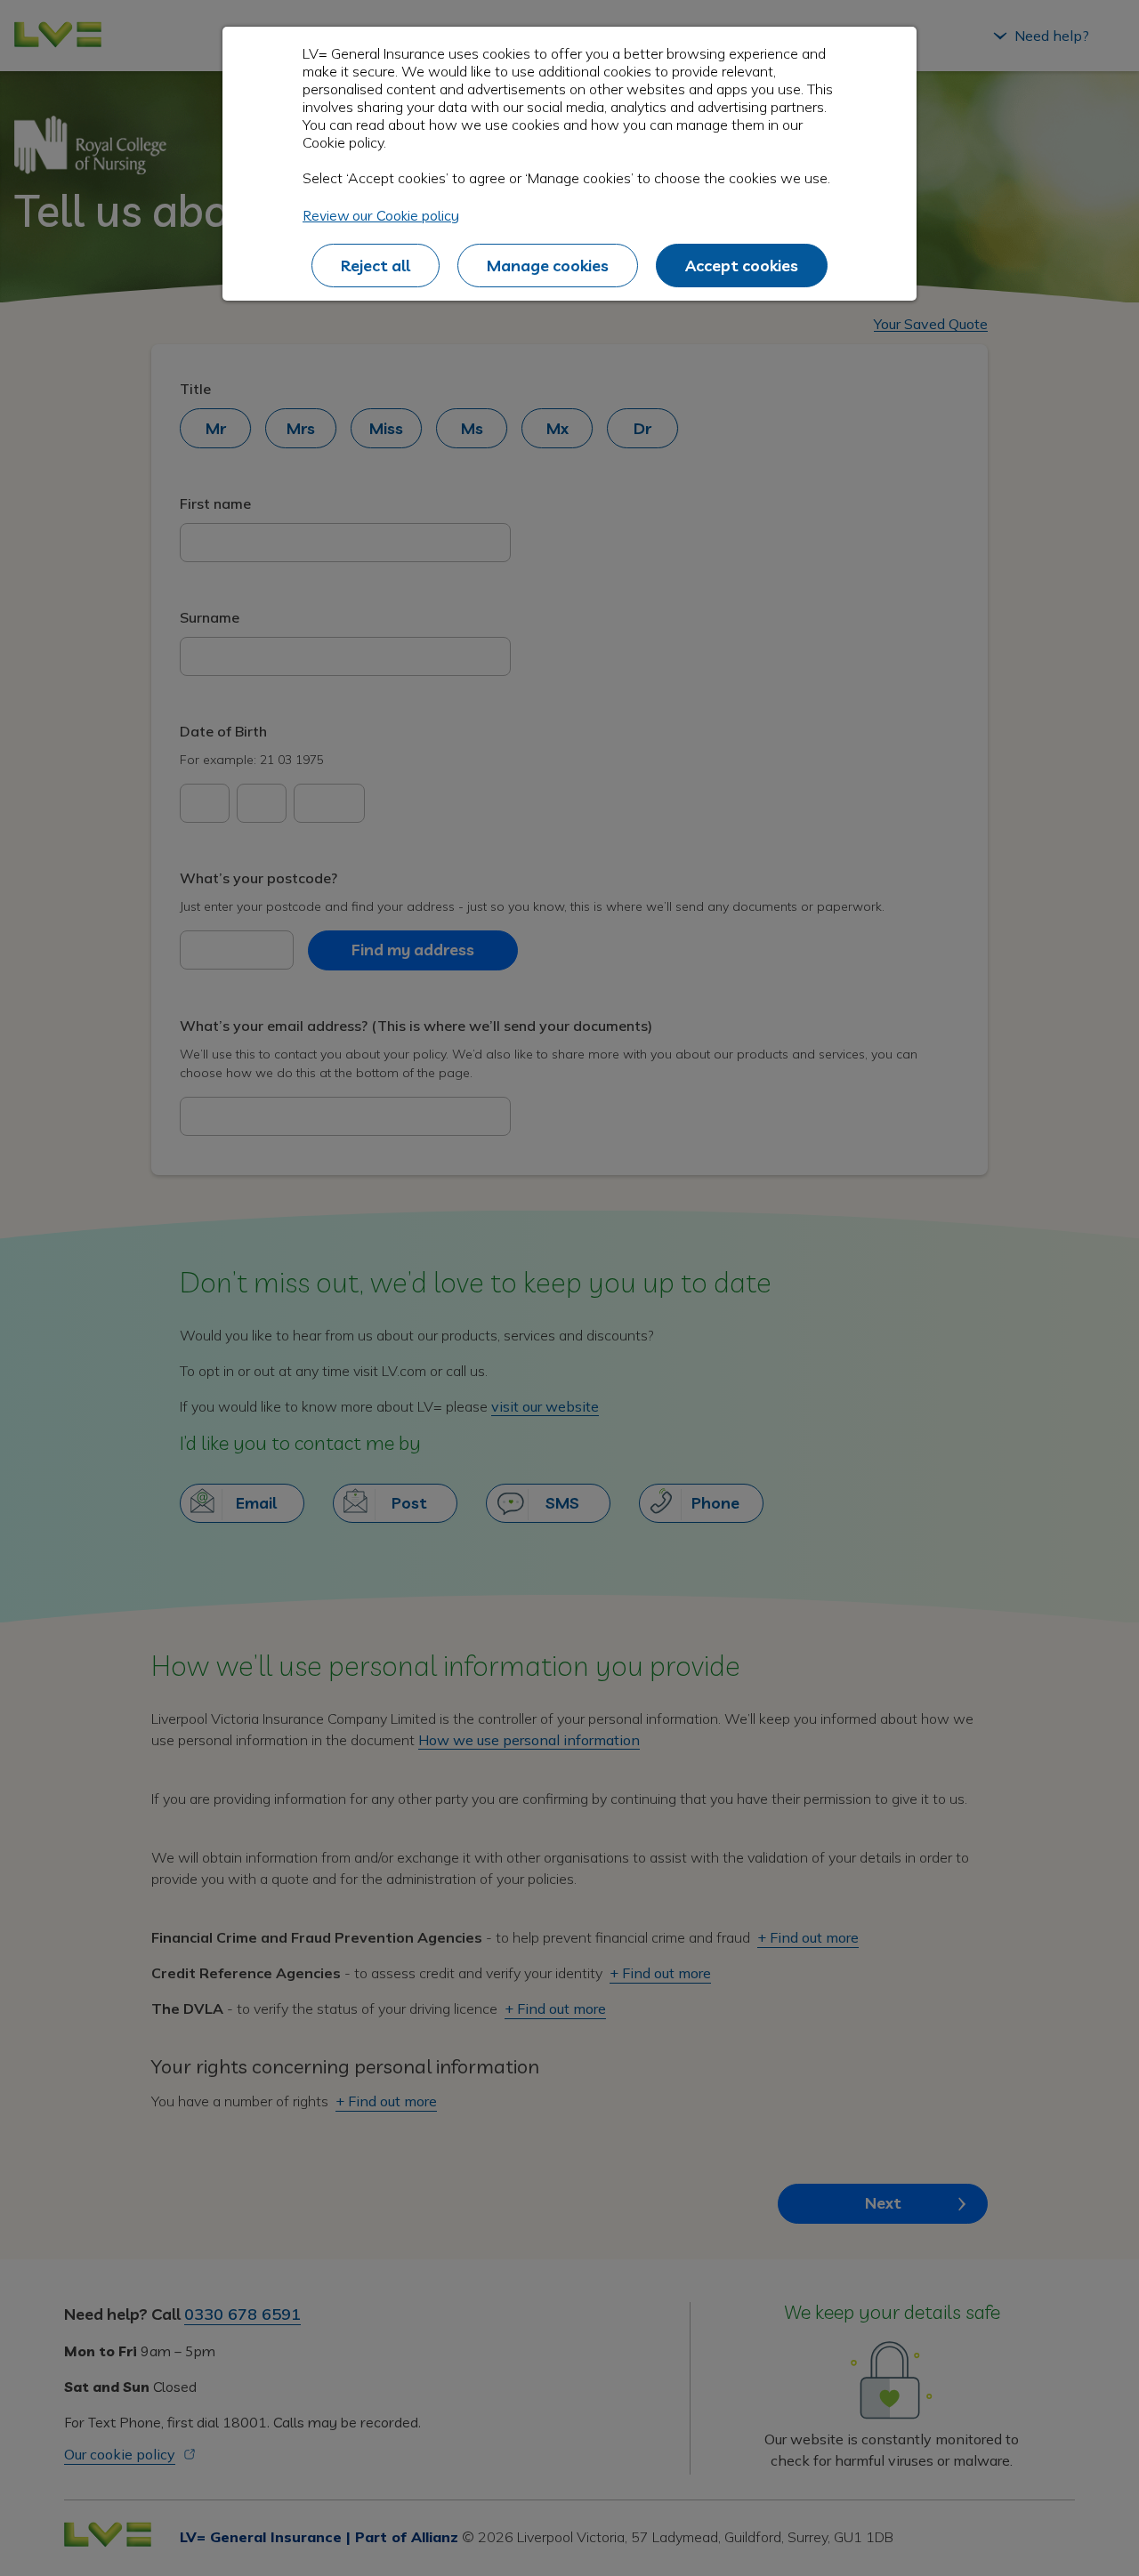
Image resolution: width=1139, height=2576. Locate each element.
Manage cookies (548, 266)
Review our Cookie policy (381, 215)
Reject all (376, 266)
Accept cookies (742, 266)
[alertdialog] (569, 164)
